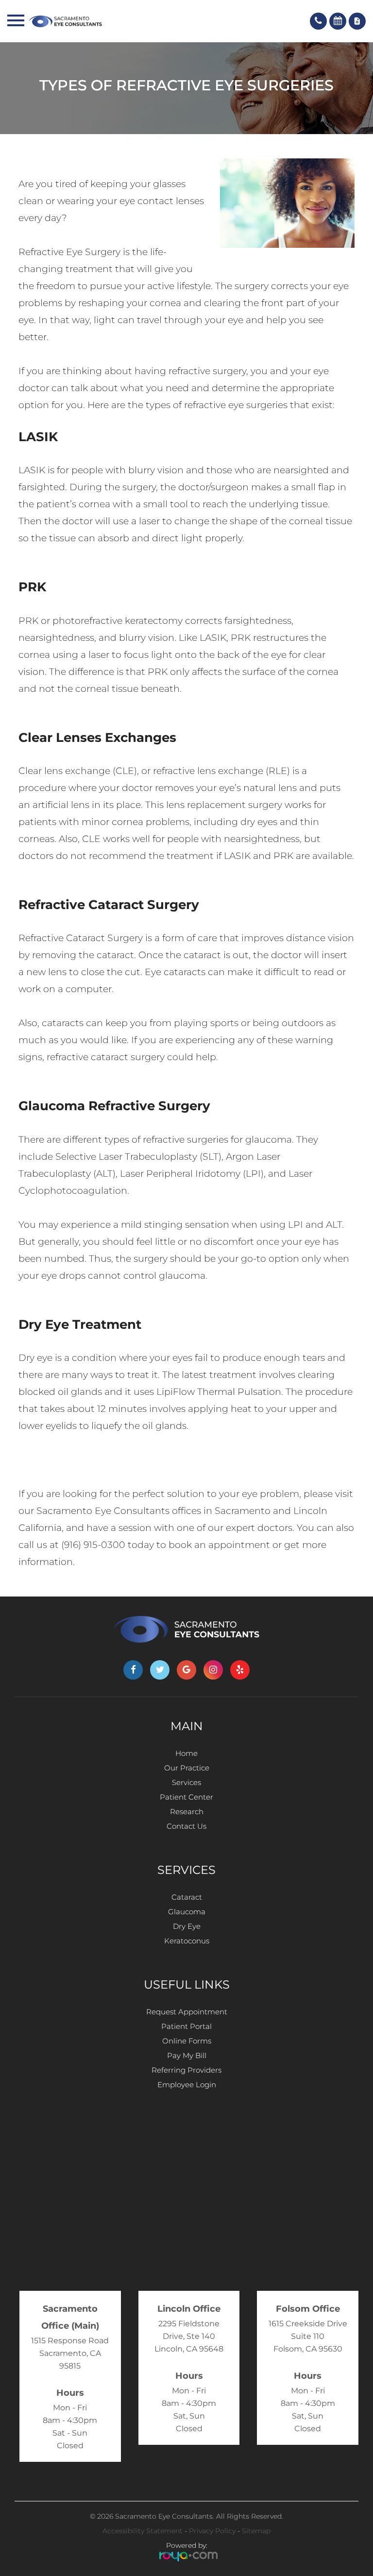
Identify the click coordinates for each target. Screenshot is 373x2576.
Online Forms (187, 2041)
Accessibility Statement (143, 2531)
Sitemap (256, 2531)
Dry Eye (187, 1926)
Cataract (187, 1897)
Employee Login (187, 2085)
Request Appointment (187, 2012)
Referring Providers (186, 2070)
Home (186, 1753)
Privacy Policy (212, 2531)
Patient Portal (186, 2026)
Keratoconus (187, 1941)
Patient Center (186, 1797)
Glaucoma (187, 1912)
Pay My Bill (187, 2055)
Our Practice (187, 1768)
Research (187, 1812)
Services (186, 1782)
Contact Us (186, 1826)
